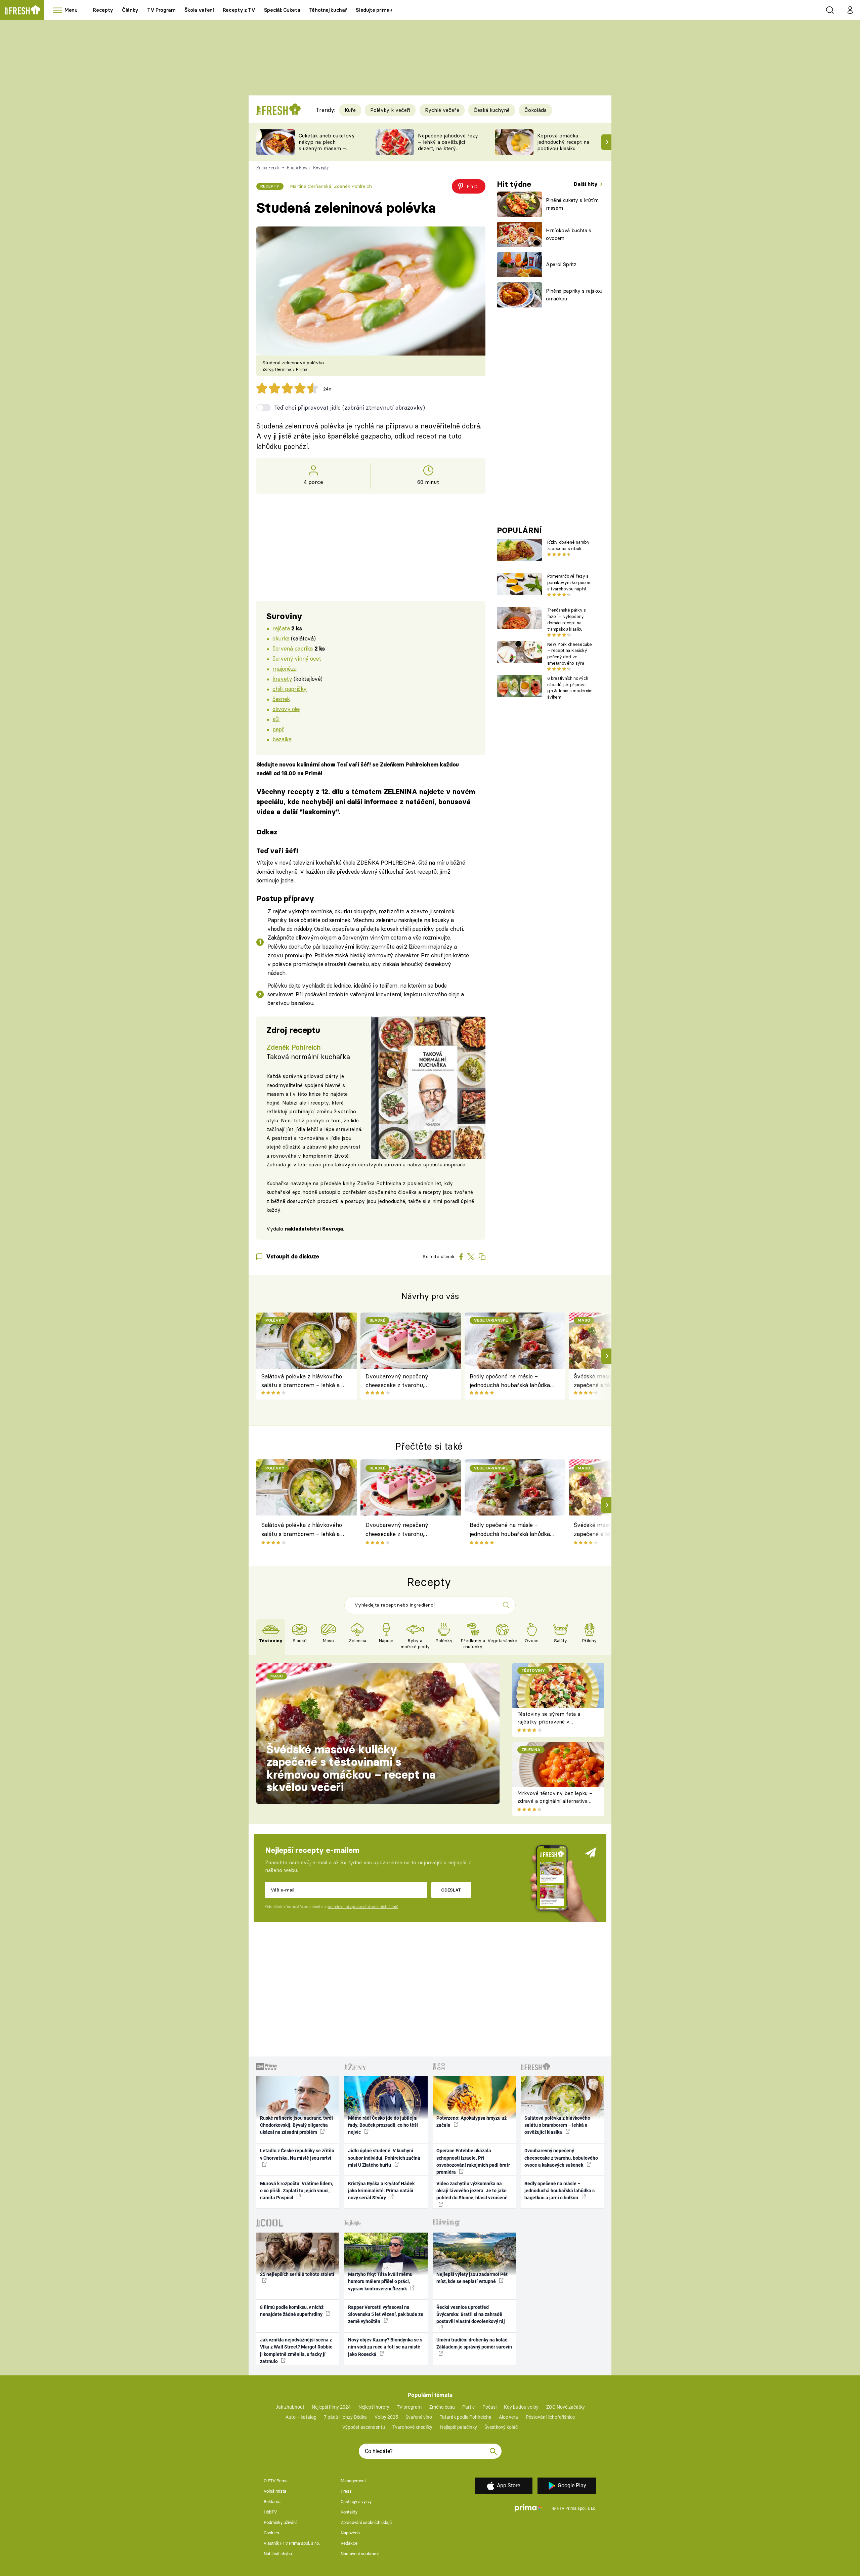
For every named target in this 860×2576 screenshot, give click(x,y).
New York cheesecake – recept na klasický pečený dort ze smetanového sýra (570, 654)
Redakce (349, 2543)
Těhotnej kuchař (328, 10)
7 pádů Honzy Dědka (345, 2417)
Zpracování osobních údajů (366, 2522)
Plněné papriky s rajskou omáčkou (574, 295)
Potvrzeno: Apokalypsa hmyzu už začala (471, 2122)
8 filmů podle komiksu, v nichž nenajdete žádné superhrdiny (292, 2311)
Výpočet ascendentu (364, 2427)
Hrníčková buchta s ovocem (569, 234)
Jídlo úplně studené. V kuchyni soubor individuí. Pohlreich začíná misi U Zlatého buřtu (384, 2158)
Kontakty (349, 2512)
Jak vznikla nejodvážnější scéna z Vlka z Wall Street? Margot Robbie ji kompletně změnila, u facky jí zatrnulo (296, 2351)
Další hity (586, 184)
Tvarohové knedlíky (412, 2427)
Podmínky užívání (280, 2522)
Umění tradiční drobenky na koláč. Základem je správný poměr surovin (474, 2343)
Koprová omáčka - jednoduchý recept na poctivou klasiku (563, 142)
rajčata (281, 628)
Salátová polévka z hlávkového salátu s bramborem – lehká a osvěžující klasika (302, 1381)
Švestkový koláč (501, 2427)
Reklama (272, 2502)
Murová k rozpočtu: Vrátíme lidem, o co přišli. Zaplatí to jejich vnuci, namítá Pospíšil (296, 2191)
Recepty (103, 10)
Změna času (442, 2407)
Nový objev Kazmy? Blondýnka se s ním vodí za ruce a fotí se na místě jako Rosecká (385, 2347)
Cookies (271, 2533)
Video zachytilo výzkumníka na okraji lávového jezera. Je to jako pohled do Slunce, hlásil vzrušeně (472, 2191)
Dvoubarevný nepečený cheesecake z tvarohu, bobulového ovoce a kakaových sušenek (406, 1381)
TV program (409, 2407)
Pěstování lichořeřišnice (550, 2417)
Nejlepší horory (374, 2407)
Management (353, 2481)
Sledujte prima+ (374, 10)
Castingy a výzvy (356, 2502)
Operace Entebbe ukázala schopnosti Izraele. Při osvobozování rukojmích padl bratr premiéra (473, 2161)
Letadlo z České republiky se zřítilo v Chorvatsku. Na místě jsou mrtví (297, 2154)
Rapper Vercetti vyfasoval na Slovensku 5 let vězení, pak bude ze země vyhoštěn (386, 2314)
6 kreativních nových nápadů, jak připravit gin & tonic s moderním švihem (570, 688)
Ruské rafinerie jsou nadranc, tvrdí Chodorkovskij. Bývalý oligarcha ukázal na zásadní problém (296, 2125)
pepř (278, 729)
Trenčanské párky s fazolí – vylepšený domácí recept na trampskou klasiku (567, 619)
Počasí (489, 2407)
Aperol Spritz (561, 264)
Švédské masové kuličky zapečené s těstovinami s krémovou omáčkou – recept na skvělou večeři (351, 1768)
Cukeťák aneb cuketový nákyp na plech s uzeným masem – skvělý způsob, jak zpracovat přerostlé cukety (327, 151)
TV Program (161, 10)
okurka (281, 638)
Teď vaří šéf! (277, 851)
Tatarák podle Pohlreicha (466, 2417)
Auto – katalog (301, 2417)
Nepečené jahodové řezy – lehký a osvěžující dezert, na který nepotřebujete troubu (448, 145)
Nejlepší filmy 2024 (331, 2407)
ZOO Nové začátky (566, 2407)
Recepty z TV (239, 10)
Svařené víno (419, 2417)
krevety (282, 679)
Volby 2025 (386, 2417)
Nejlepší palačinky (459, 2427)
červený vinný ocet (297, 658)
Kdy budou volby (521, 2407)
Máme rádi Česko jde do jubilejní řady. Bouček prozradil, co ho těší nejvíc (383, 2125)
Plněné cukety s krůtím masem (572, 204)
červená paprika (293, 648)
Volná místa (275, 2491)
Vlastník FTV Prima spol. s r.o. (292, 2543)
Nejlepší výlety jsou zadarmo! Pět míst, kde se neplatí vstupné (472, 2278)
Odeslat (451, 1890)
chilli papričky (290, 689)
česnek (281, 699)
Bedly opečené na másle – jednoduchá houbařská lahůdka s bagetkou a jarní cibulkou (512, 1381)
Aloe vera (508, 2417)
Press (346, 2491)
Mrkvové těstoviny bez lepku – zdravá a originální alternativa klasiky (555, 1801)
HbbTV (270, 2512)
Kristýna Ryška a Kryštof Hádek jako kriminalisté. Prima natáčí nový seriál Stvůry (381, 2191)
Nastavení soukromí (360, 2554)
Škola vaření (199, 10)
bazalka (282, 739)
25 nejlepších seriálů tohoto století (297, 2274)
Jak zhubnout (290, 2407)
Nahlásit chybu (278, 2554)
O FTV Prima (276, 2481)
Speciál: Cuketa (282, 10)
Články (130, 10)
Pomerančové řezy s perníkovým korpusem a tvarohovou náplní (569, 582)
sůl (276, 719)
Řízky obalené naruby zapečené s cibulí (568, 545)
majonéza (285, 669)
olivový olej (286, 709)
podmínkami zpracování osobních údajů (362, 1907)
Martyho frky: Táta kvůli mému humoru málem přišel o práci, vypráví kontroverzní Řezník (380, 2281)
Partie (468, 2407)
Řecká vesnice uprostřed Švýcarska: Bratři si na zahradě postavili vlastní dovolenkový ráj (471, 2314)
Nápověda (350, 2533)
